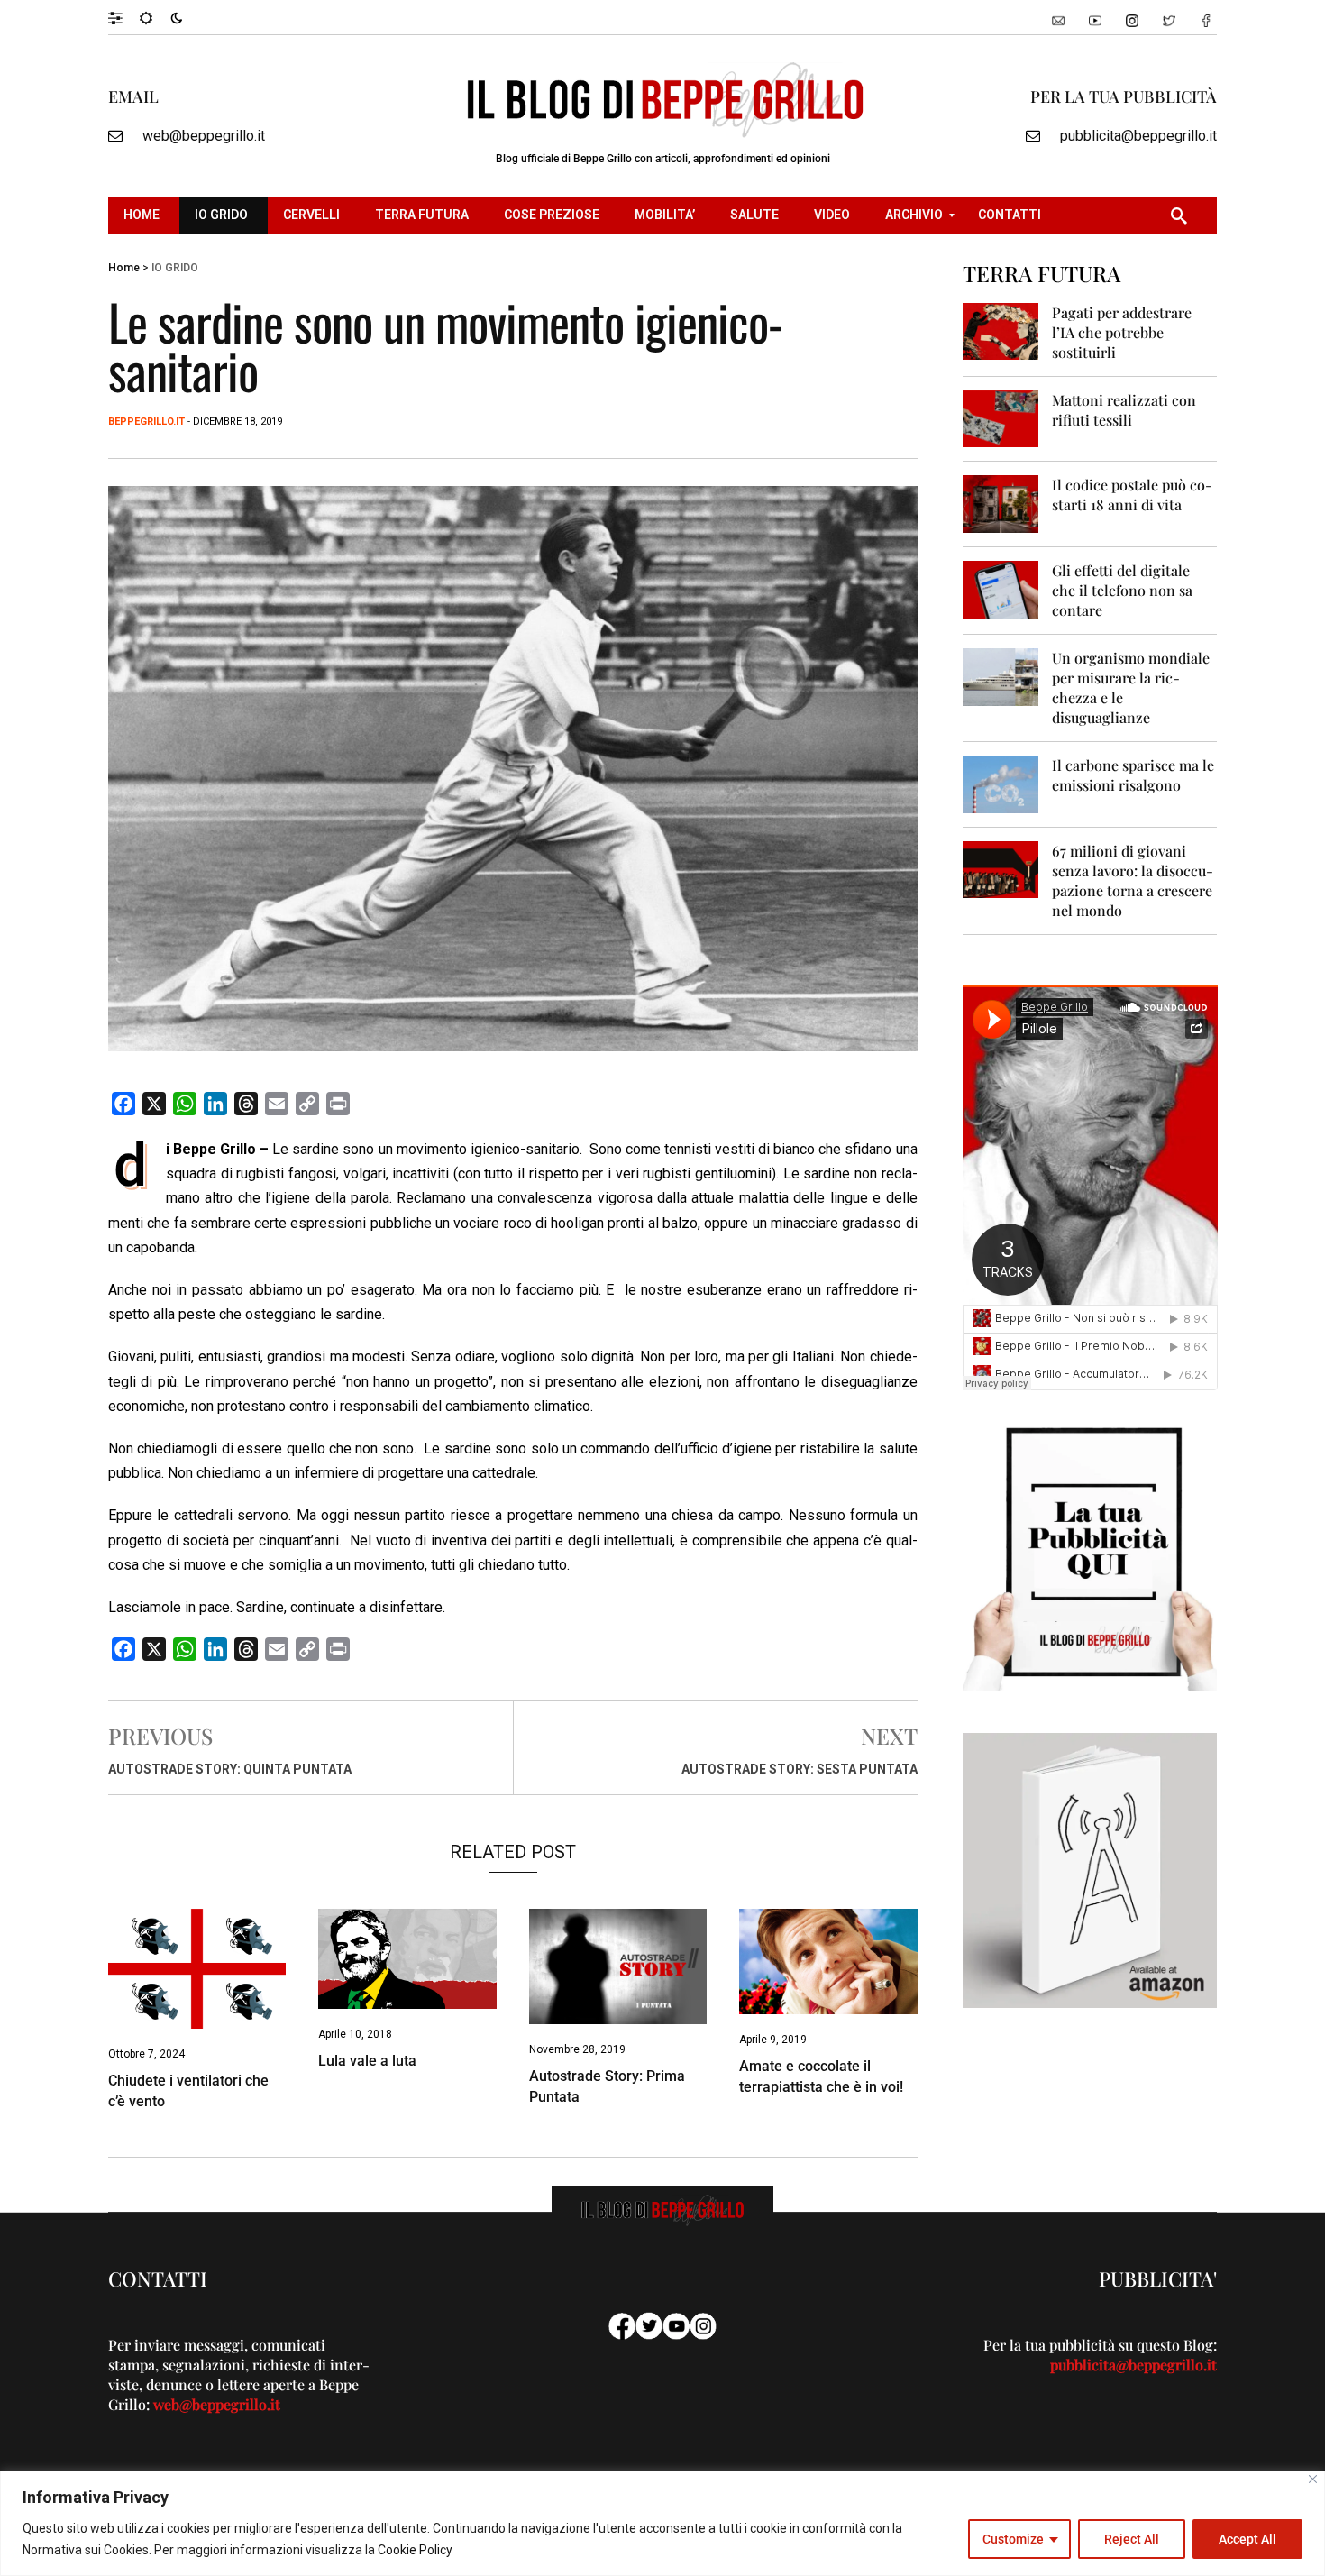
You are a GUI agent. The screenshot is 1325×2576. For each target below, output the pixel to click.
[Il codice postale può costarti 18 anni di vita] (1001, 503)
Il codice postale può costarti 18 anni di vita (1132, 495)
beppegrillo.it (146, 422)
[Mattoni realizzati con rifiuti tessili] (1001, 418)
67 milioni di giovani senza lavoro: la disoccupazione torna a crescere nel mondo (1133, 880)
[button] (124, 17)
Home (124, 268)
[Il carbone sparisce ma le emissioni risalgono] (1001, 783)
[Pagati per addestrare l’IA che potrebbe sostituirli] (1001, 330)
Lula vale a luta (367, 2061)
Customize (1013, 2539)
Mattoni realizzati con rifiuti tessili (1124, 410)
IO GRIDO (175, 268)
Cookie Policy (415, 2550)
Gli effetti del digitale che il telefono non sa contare (1122, 590)
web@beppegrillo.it (204, 136)
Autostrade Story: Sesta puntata (800, 1769)
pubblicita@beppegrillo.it (1138, 136)
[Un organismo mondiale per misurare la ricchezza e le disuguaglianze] (1001, 676)
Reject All (1132, 2539)
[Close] (1313, 2479)
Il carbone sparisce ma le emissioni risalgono (1133, 775)
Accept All (1247, 2539)
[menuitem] (144, 215)
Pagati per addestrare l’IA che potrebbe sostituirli (1122, 332)
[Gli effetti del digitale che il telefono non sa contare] (1001, 588)
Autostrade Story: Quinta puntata (230, 1769)
